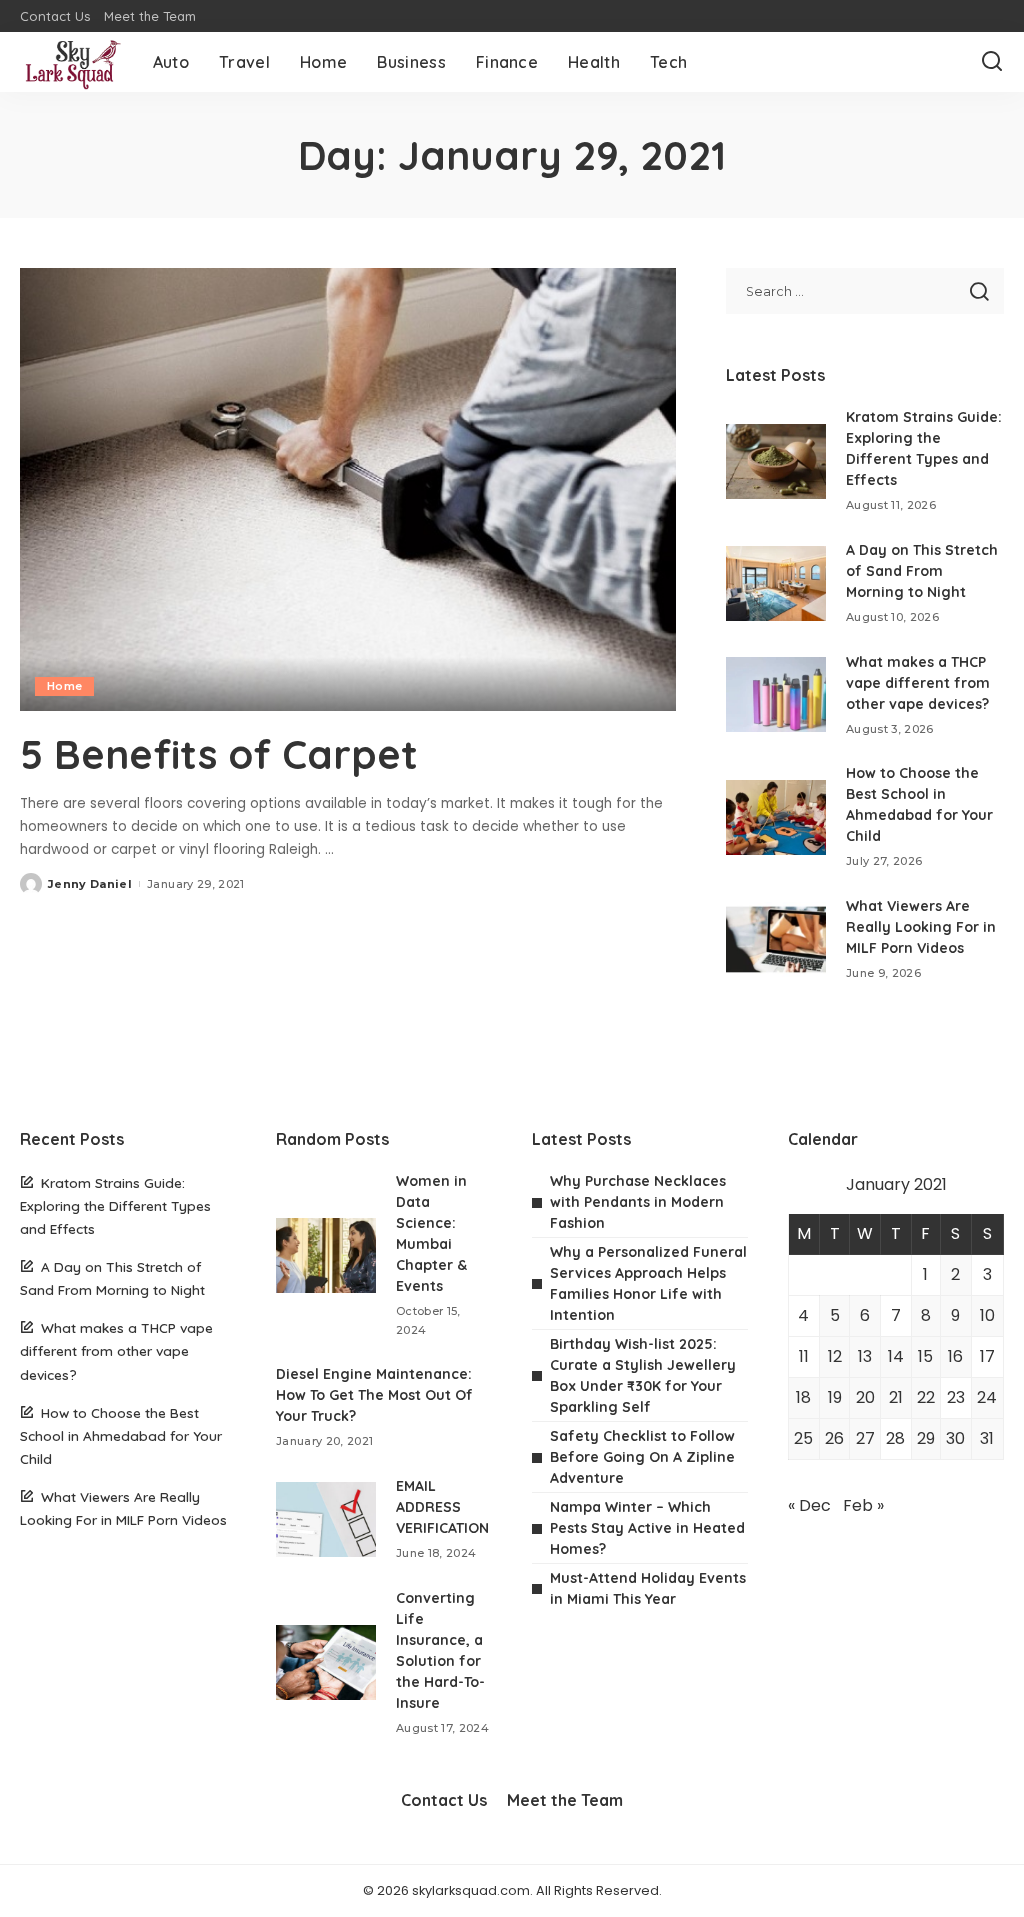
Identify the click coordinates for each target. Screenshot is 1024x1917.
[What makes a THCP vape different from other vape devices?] (776, 694)
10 (987, 1315)
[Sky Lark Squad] (71, 62)
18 (803, 1397)
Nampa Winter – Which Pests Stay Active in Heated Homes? (647, 1528)
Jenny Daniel (90, 884)
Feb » (863, 1505)
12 (835, 1356)
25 (803, 1438)
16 (955, 1356)
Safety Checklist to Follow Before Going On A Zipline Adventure (642, 1457)
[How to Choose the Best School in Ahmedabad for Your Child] (776, 817)
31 (987, 1438)
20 (865, 1397)
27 (865, 1438)
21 (896, 1397)
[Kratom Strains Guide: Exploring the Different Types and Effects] (776, 461)
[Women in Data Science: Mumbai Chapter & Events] (326, 1255)
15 (925, 1356)
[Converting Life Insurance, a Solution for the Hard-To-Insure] (326, 1662)
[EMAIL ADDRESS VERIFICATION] (326, 1519)
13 (865, 1356)
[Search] (992, 62)
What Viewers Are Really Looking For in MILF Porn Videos (921, 927)
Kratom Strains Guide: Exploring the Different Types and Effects (115, 1205)
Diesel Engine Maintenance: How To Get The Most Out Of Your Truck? (374, 1395)
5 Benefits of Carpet (230, 754)
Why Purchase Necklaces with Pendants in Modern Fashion (638, 1202)
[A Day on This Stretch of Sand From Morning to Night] (776, 583)
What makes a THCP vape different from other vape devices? (918, 683)
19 (835, 1397)
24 (987, 1397)
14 (896, 1356)
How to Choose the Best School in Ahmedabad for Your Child (121, 1435)
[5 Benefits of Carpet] (348, 489)
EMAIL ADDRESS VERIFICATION (442, 1507)
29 (926, 1438)
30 (955, 1438)
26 (834, 1438)
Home (64, 686)
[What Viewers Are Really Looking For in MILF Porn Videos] (776, 939)
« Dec (809, 1505)
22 (926, 1397)
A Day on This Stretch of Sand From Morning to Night (922, 571)
